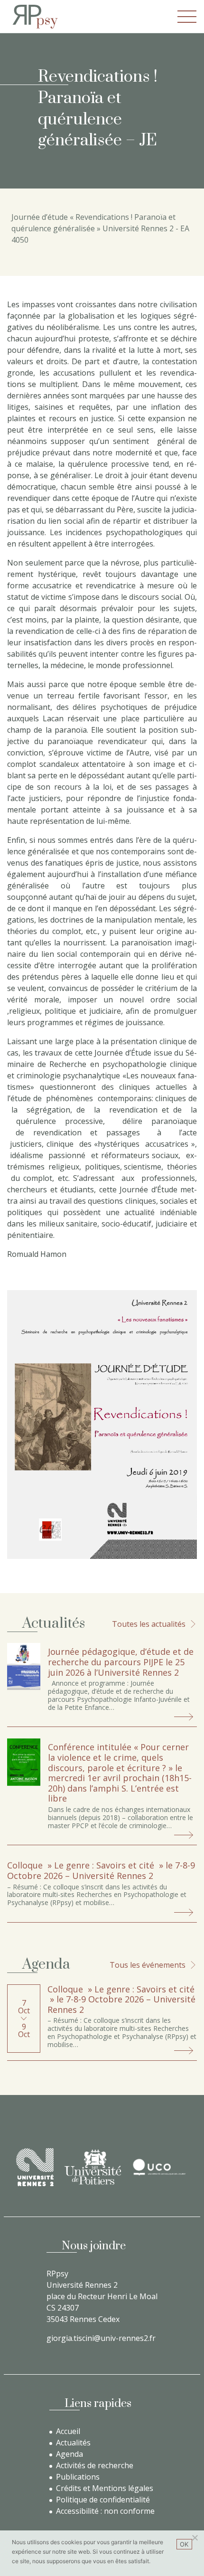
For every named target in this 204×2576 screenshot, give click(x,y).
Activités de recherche (95, 2465)
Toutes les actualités (149, 1624)
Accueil (68, 2431)
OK (184, 2544)
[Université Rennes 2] (35, 2167)
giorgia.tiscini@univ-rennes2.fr (101, 2338)
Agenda (70, 2454)
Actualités (73, 2443)
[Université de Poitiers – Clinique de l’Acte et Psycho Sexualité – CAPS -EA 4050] (93, 2167)
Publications (78, 2477)
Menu (187, 17)
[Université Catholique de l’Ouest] (159, 2167)
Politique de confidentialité (103, 2500)
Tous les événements (148, 1965)
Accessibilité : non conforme (105, 2511)
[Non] (195, 2538)
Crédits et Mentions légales (105, 2488)
